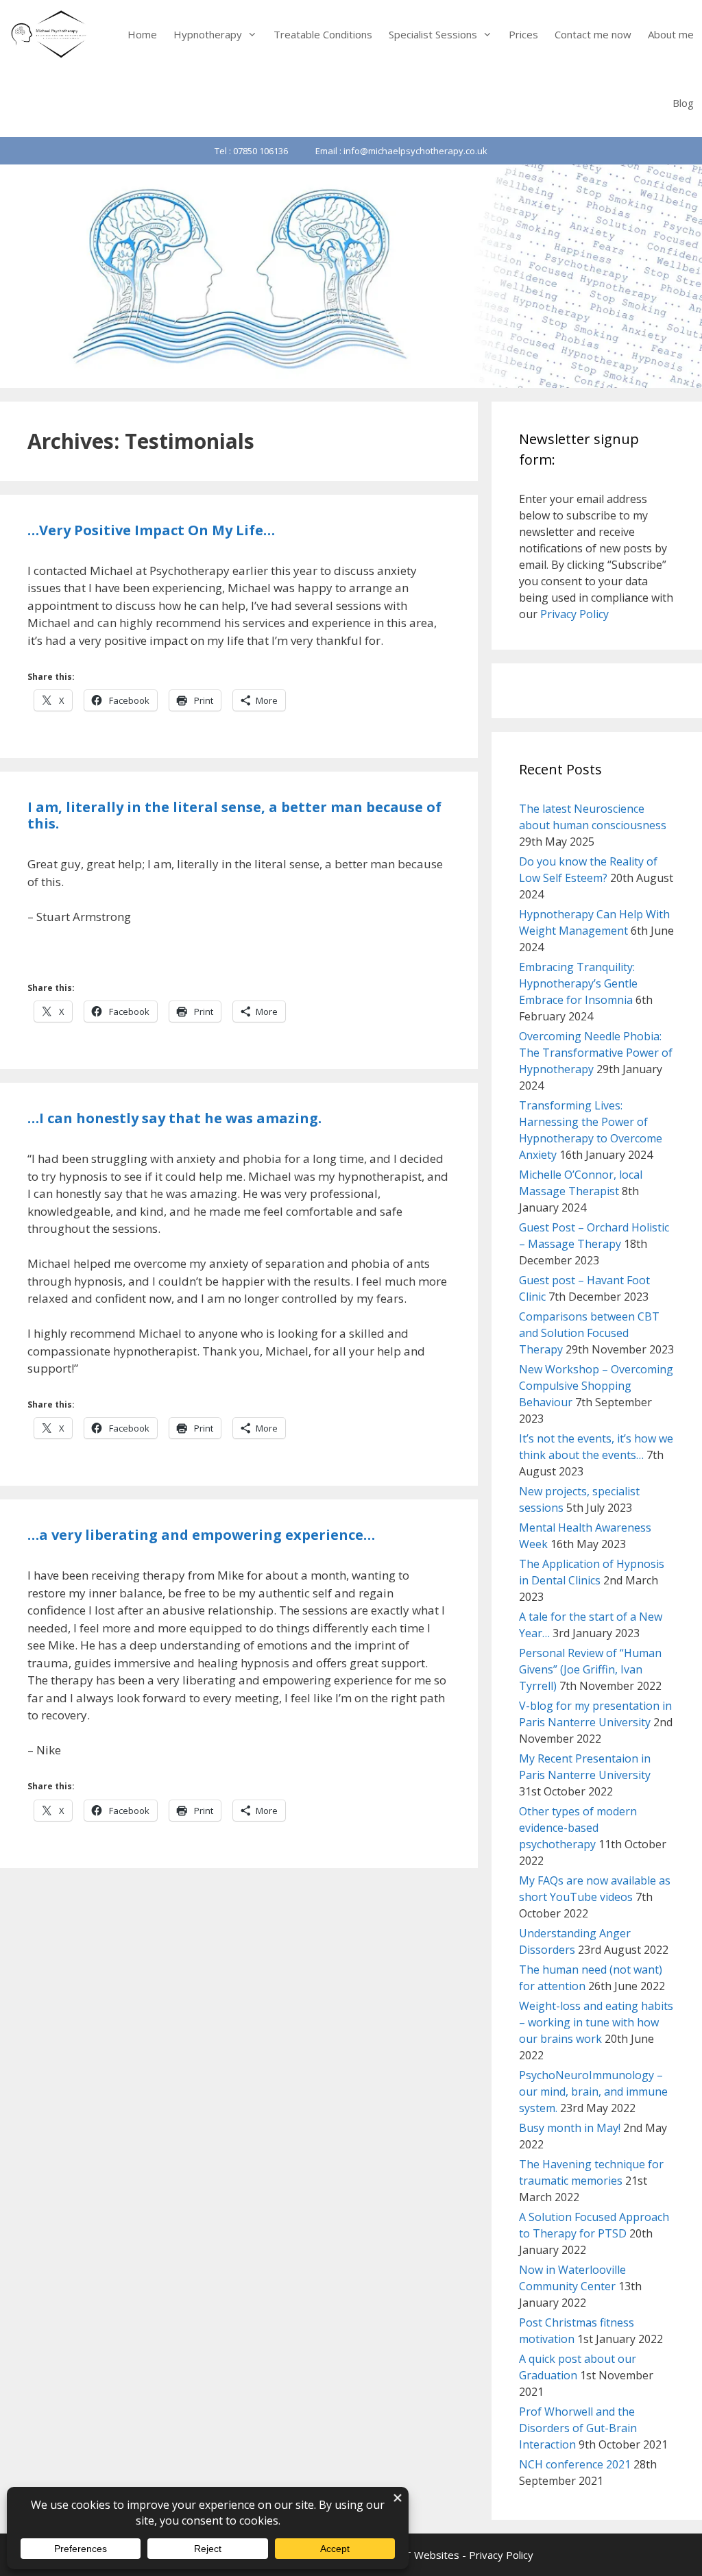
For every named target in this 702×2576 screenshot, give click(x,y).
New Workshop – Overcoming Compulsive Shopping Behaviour (596, 1386)
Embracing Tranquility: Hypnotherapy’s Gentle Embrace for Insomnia (578, 983)
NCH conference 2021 (575, 2464)
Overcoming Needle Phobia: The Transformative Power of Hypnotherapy (596, 1053)
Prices (523, 34)
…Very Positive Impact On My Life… (151, 530)
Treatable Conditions (323, 34)
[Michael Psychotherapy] (50, 34)
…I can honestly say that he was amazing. (174, 1118)
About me (671, 34)
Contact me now (593, 34)
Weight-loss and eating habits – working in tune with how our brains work (596, 2022)
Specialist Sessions (433, 34)
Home (142, 34)
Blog (683, 103)
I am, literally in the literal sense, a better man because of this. (234, 815)
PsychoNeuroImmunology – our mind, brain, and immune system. (593, 2092)
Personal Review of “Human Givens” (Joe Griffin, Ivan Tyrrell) (590, 1669)
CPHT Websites (421, 2555)
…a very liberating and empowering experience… (201, 1535)
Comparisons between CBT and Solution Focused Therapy (589, 1333)
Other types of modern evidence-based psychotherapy (578, 1828)
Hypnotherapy (208, 34)
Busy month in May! (570, 2128)
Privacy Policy (574, 614)
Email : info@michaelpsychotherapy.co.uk (401, 151)
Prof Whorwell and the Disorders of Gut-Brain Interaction (578, 2428)
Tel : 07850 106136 (251, 151)
